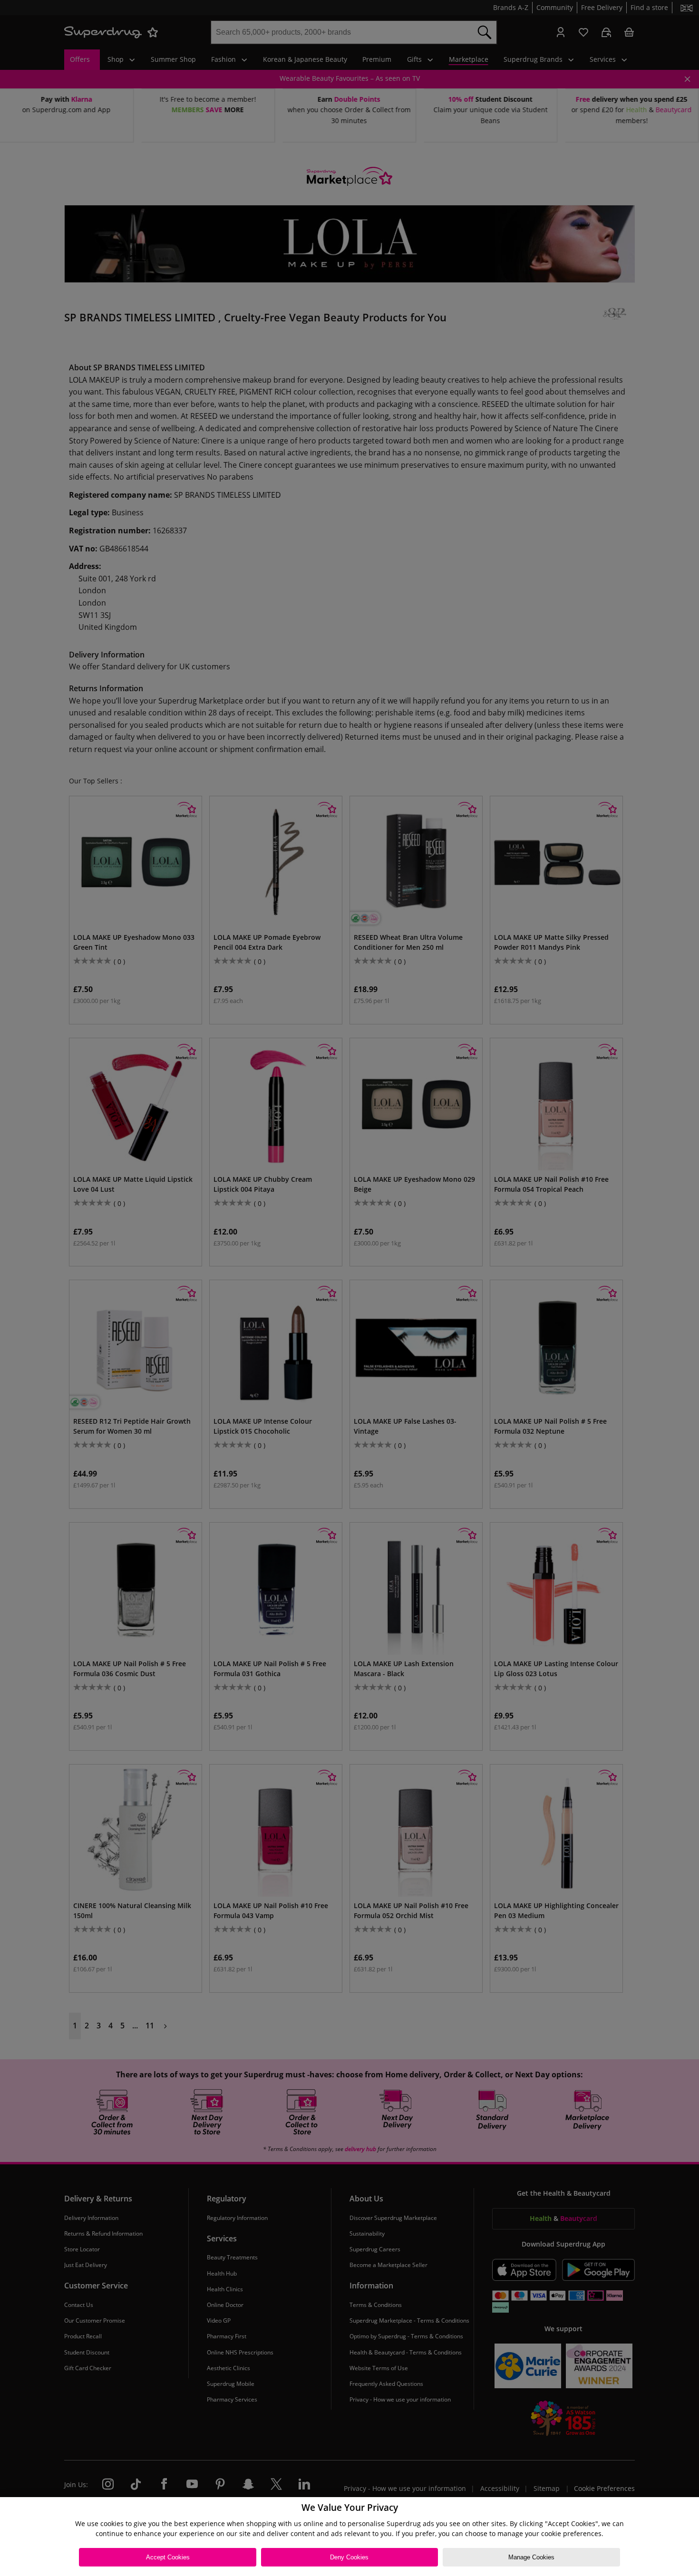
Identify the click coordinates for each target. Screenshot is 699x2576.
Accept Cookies (168, 2557)
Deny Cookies (349, 2557)
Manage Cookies (531, 2557)
